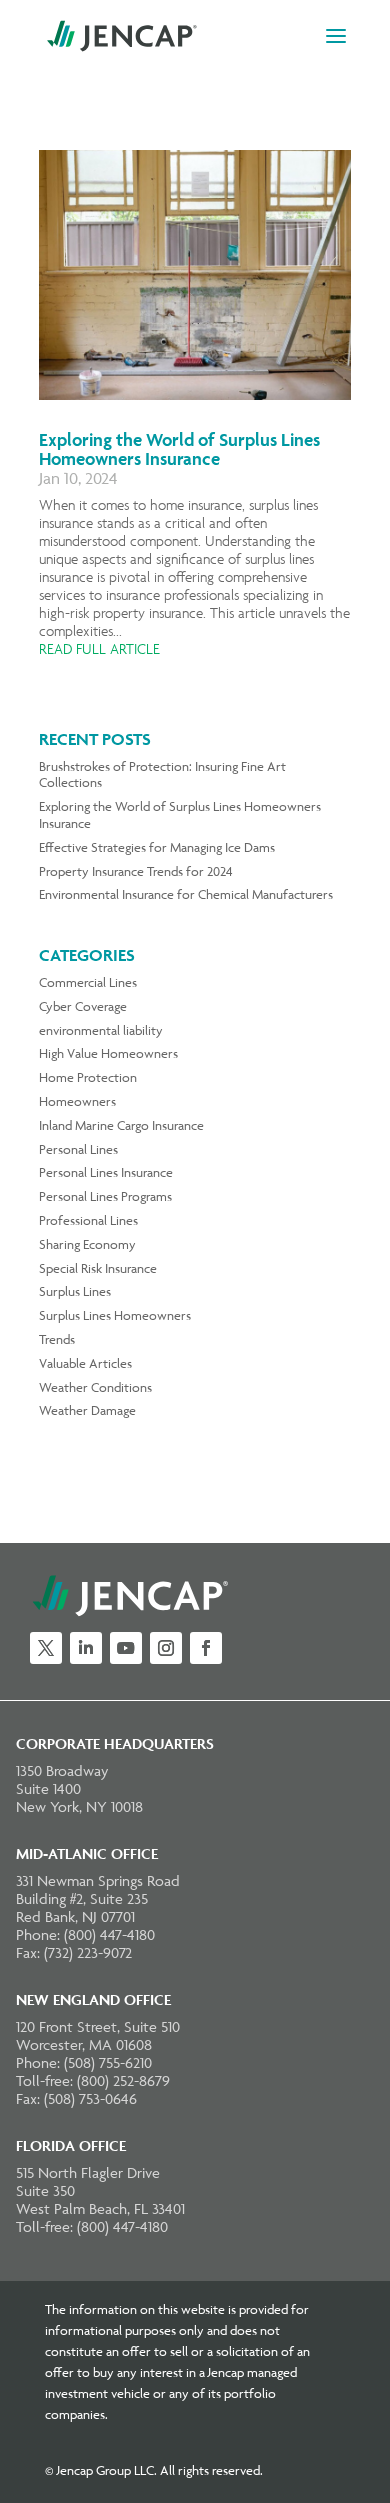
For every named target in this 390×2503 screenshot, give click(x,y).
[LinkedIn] (86, 1648)
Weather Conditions (95, 1387)
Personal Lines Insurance (106, 1172)
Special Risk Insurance (98, 1268)
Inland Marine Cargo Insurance (121, 1125)
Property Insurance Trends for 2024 (136, 871)
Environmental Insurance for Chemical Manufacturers (186, 894)
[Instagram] (166, 1648)
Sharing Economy (87, 1244)
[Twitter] (46, 1648)
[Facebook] (206, 1648)
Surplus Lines (75, 1291)
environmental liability (101, 1030)
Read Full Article (99, 649)
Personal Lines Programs (105, 1196)
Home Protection (88, 1077)
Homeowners (77, 1101)
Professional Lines (88, 1220)
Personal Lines (78, 1149)
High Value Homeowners (108, 1053)
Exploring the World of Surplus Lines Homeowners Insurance (179, 449)
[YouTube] (126, 1648)
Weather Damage (87, 1410)
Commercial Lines (88, 982)
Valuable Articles (85, 1363)
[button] (336, 48)
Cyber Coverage (83, 1006)
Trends (57, 1339)
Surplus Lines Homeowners (115, 1315)
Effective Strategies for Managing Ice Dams (157, 847)
